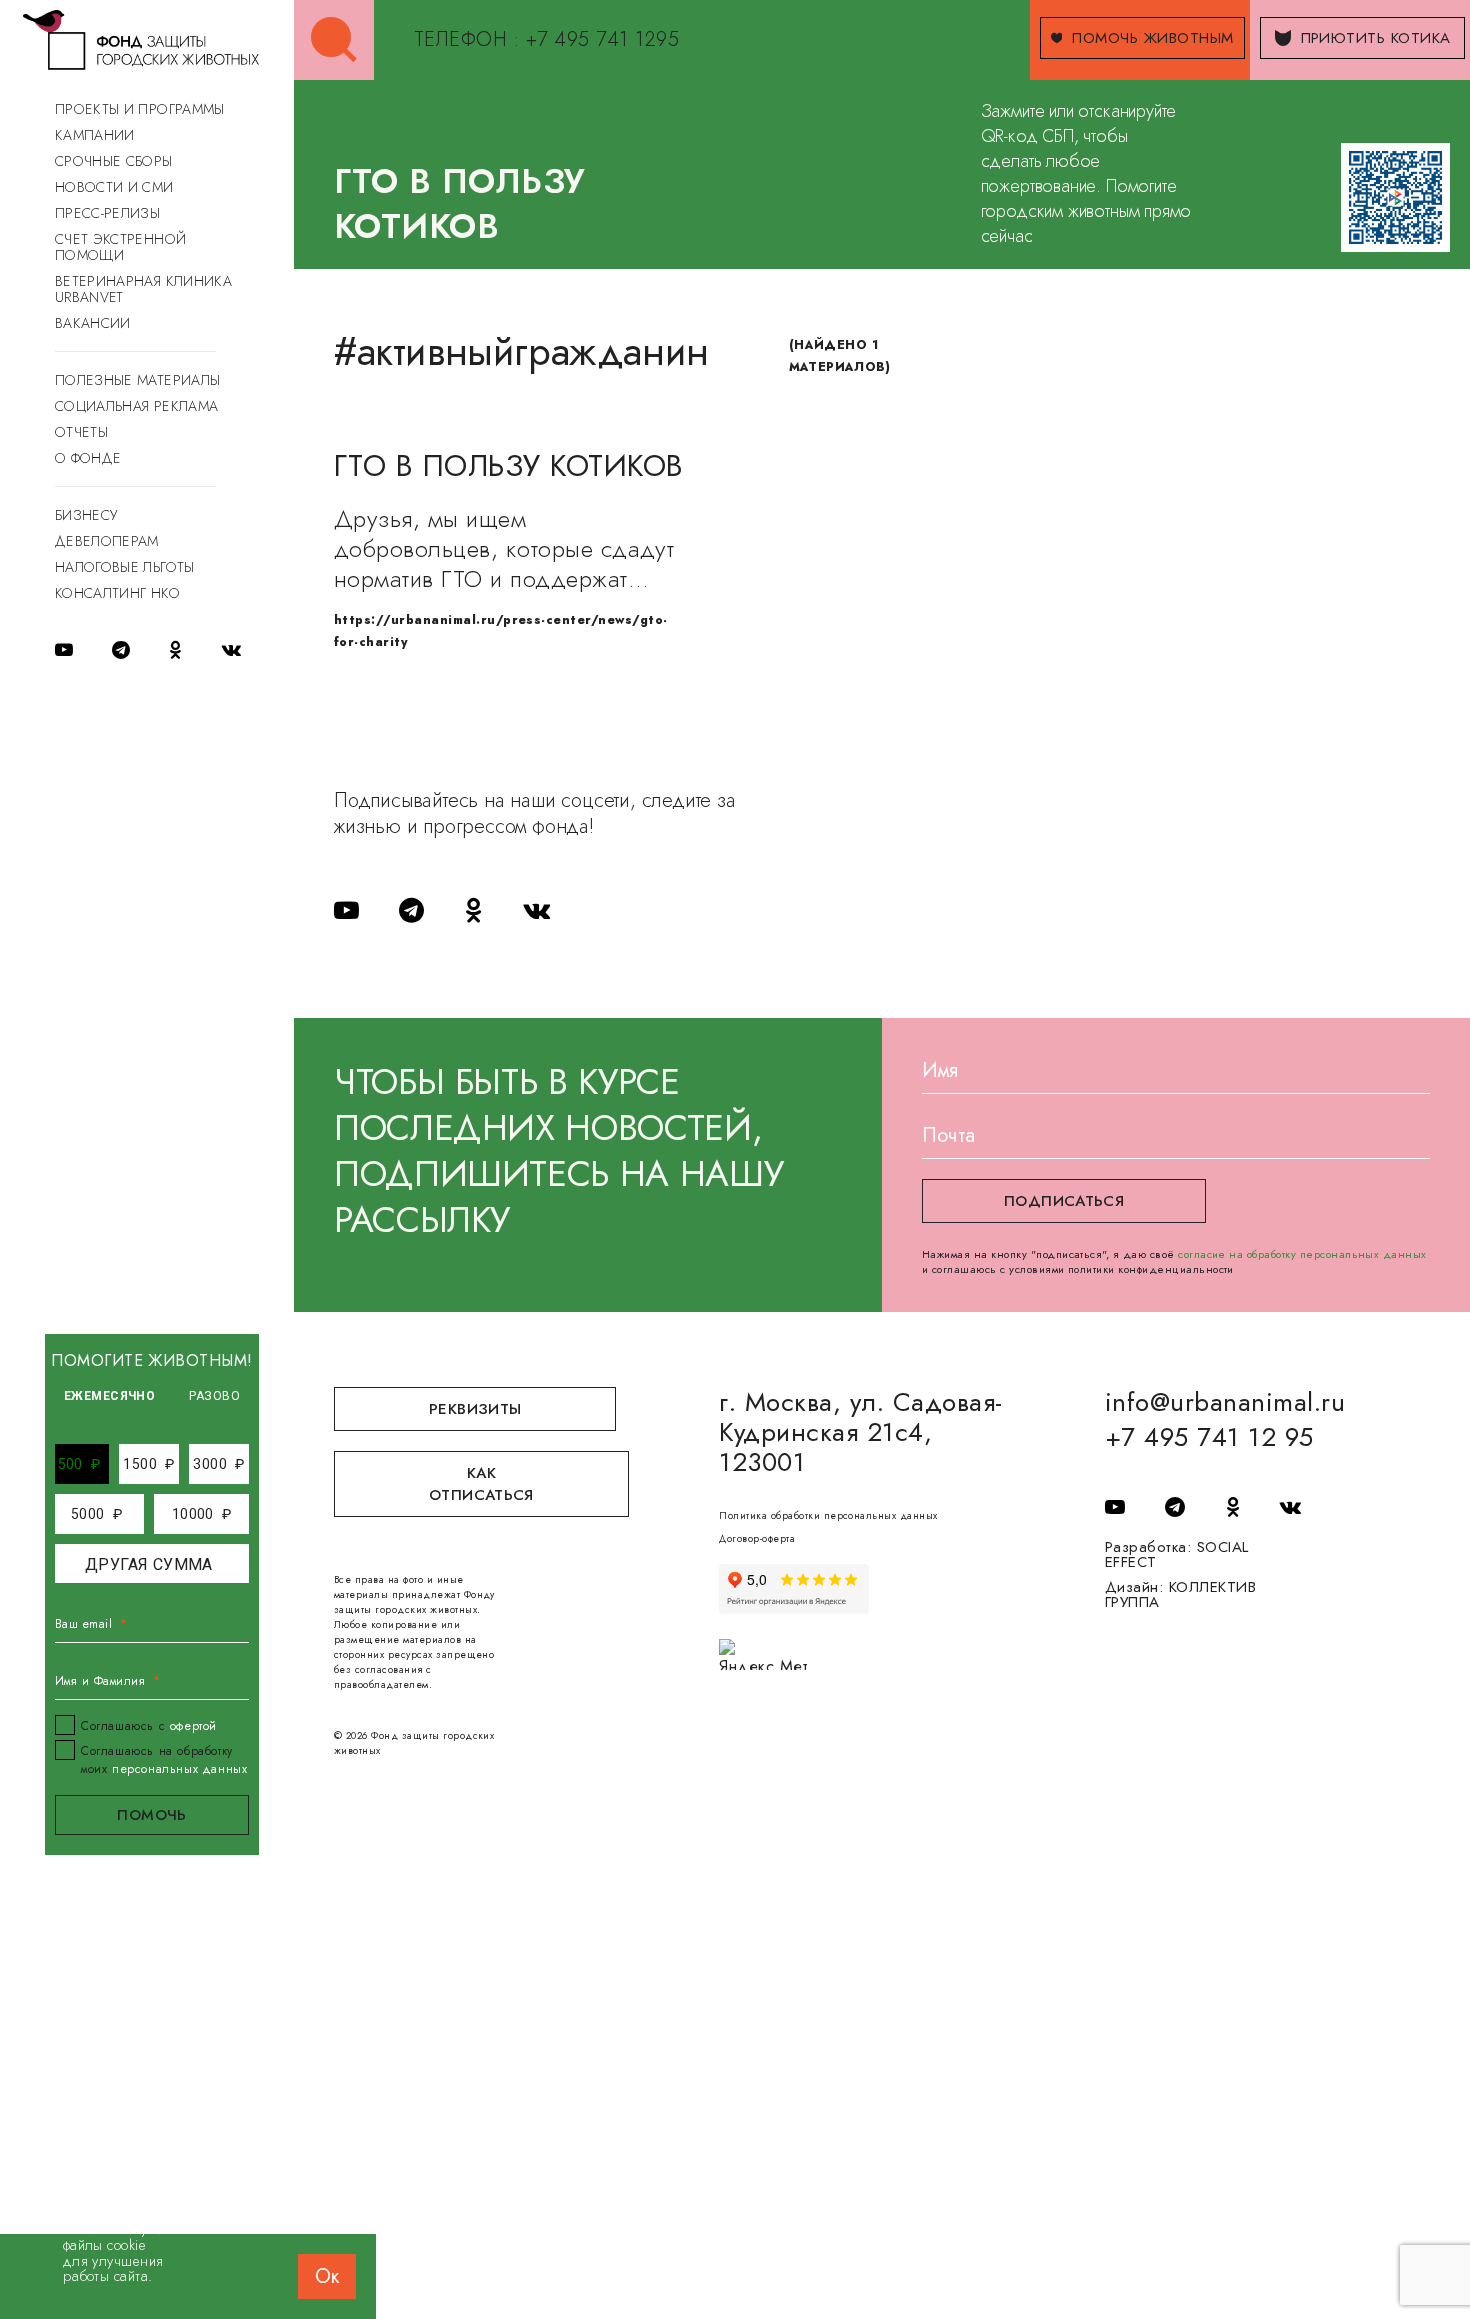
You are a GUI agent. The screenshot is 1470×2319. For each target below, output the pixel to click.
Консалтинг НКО (117, 593)
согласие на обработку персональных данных (1302, 1254)
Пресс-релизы (107, 213)
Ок (327, 2276)
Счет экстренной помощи (120, 247)
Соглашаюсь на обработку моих (164, 1760)
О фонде (88, 458)
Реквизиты (475, 1409)
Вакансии (93, 323)
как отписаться (481, 1484)
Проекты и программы (140, 109)
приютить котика (1376, 38)
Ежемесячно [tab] (110, 1396)
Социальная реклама (136, 406)
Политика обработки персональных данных (828, 1515)
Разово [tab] (214, 1396)
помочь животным (1152, 38)
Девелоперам (107, 541)
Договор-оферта (757, 1538)
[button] (79, 1464)
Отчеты (81, 432)
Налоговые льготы (125, 567)
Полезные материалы (137, 380)
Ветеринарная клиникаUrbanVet (143, 289)
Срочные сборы (114, 161)
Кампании (95, 135)
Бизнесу (86, 515)
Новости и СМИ (114, 187)
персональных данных (179, 1769)
